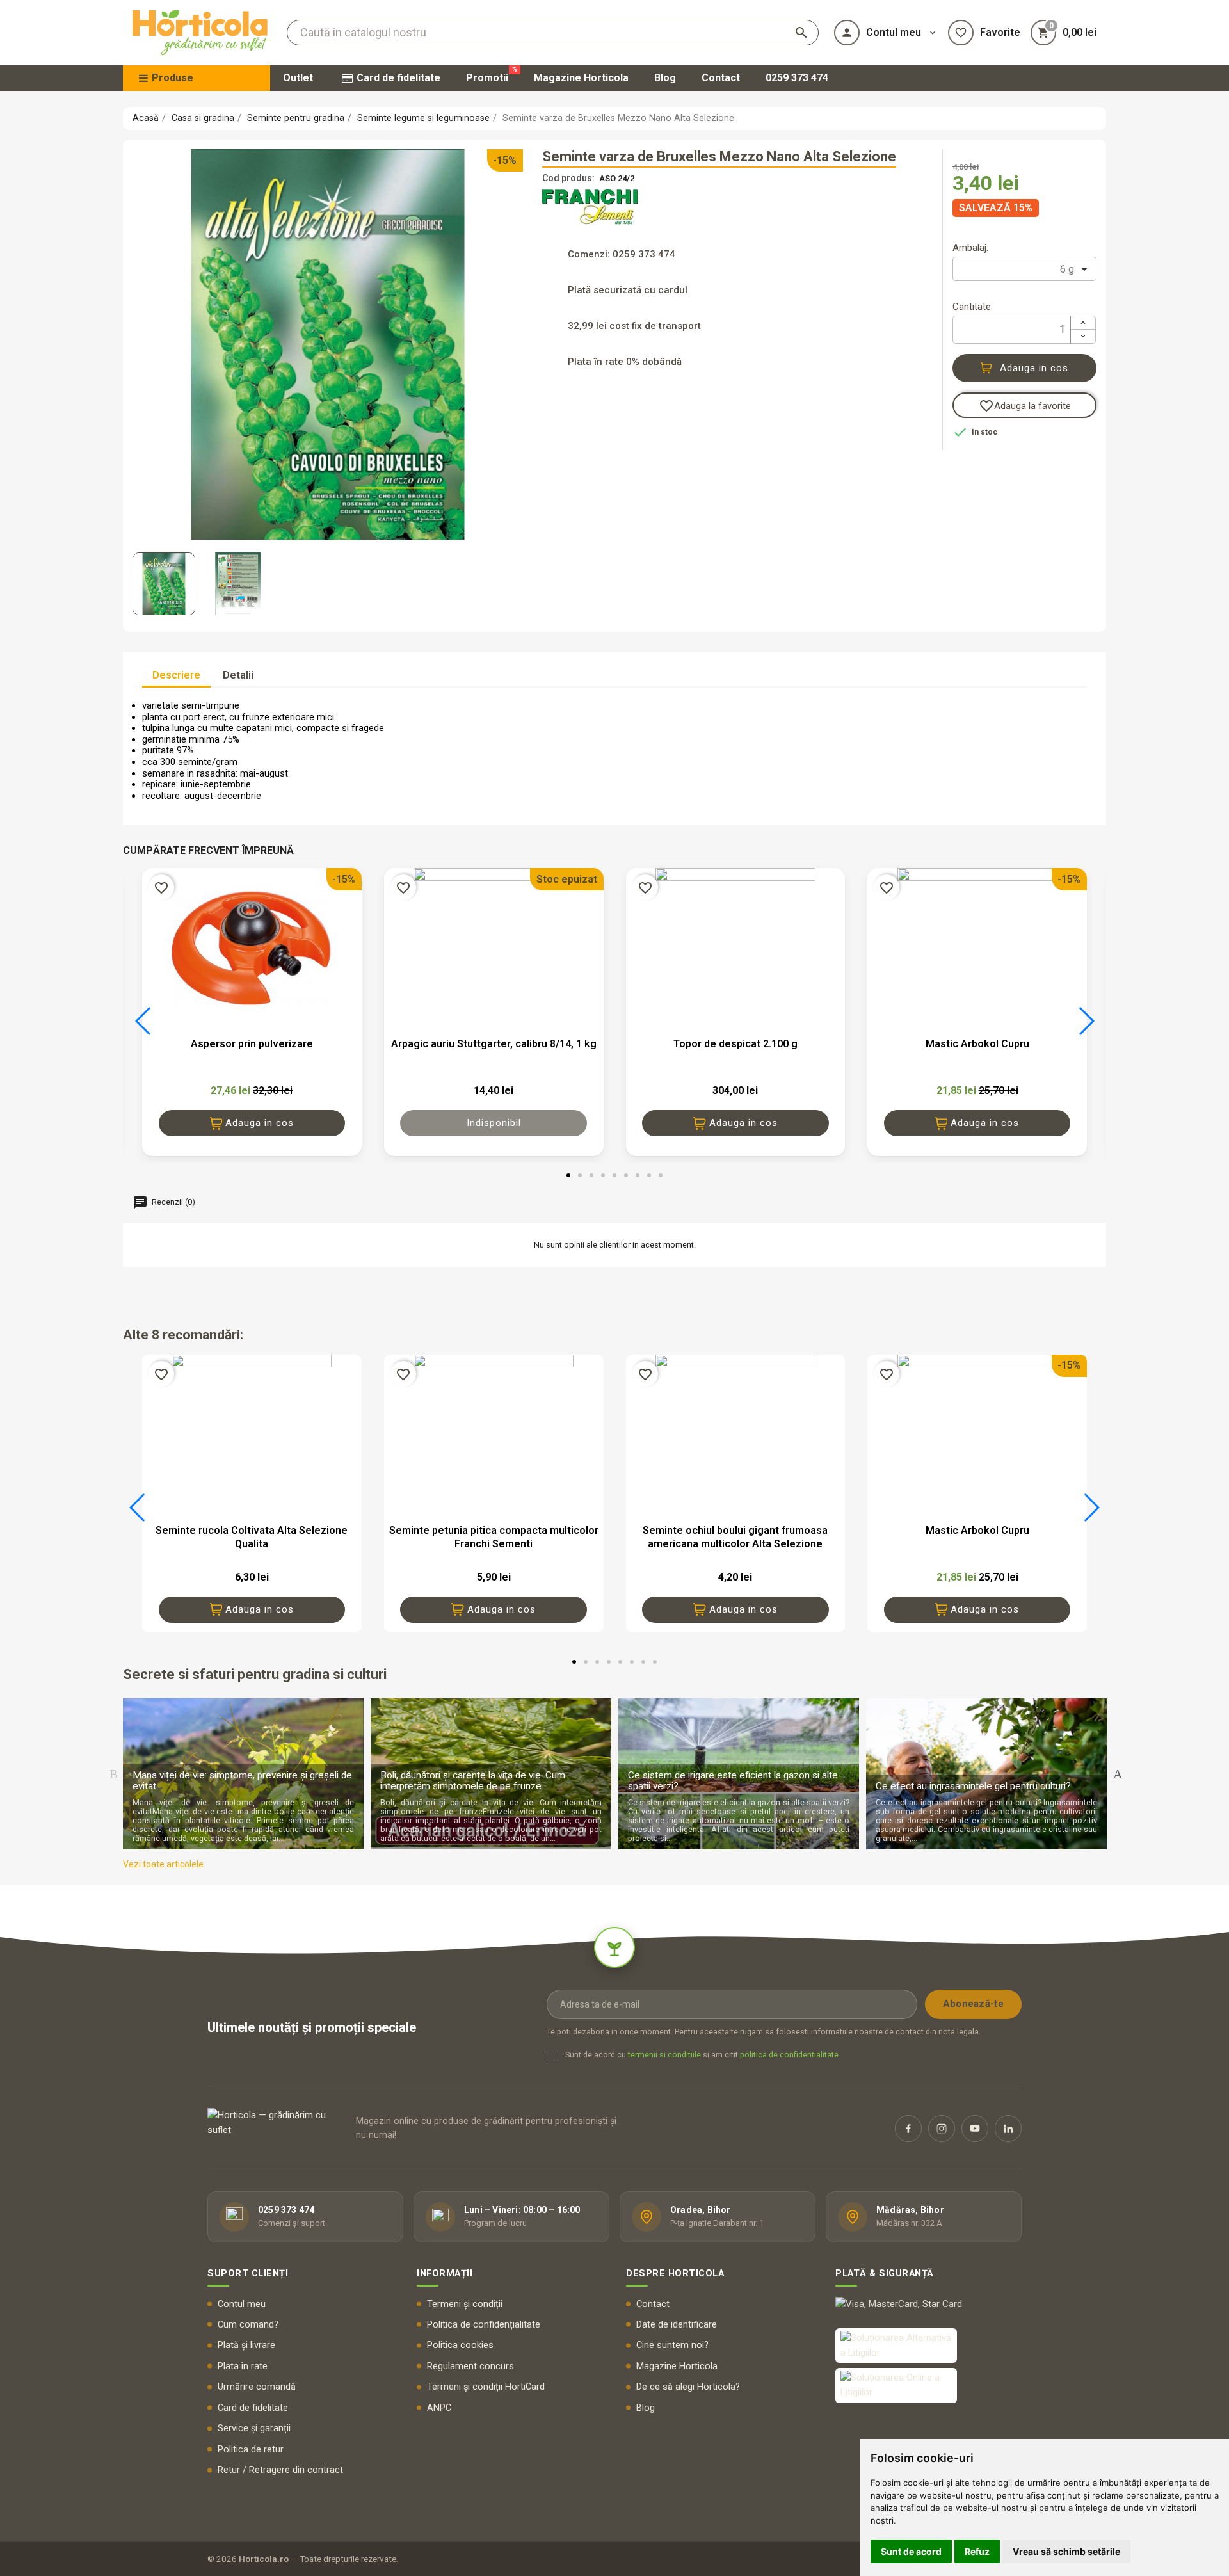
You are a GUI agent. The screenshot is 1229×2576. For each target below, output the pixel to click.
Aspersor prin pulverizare (252, 1044)
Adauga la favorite (1025, 406)
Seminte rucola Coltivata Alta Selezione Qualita (252, 1537)
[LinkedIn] (1008, 2129)
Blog (646, 2408)
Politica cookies (460, 2345)
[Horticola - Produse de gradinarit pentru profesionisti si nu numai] (202, 33)
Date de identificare (677, 2325)
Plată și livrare (246, 2345)
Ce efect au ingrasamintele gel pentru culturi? (973, 1786)
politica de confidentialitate (789, 2055)
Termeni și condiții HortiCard (486, 2387)
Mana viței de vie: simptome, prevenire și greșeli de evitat (242, 1781)
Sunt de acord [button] (911, 2551)
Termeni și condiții (465, 2304)
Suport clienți (248, 2274)
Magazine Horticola (677, 2366)
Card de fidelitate (253, 2408)
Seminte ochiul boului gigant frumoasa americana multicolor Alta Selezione (735, 1537)
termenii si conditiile (664, 2055)
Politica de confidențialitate (484, 2325)
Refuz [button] (977, 2551)
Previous (113, 1774)
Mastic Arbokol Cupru (977, 1044)
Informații (445, 2274)
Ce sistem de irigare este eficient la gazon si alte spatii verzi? (733, 1781)
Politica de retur (251, 2450)
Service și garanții (254, 2428)
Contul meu (242, 2304)
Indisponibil (494, 1123)
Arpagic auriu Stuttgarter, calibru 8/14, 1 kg (494, 1044)
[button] (143, 1021)
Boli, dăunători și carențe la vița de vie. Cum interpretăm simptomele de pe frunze (473, 1781)
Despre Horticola (675, 2274)
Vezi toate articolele (163, 1864)
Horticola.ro (264, 2559)
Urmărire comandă (257, 2387)
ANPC (439, 2408)
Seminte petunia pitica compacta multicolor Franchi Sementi (494, 1537)
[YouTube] (975, 2129)
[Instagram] (942, 2129)
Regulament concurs (470, 2366)
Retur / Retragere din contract (280, 2470)
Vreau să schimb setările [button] (1066, 2551)
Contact (653, 2304)
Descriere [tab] (176, 675)
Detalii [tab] (238, 675)
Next (1118, 1774)
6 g (1067, 269)
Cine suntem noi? (672, 2345)
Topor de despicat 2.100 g (735, 1044)
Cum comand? (248, 2325)
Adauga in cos (1034, 368)
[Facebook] (908, 2129)
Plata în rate (243, 2366)
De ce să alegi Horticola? (688, 2387)
